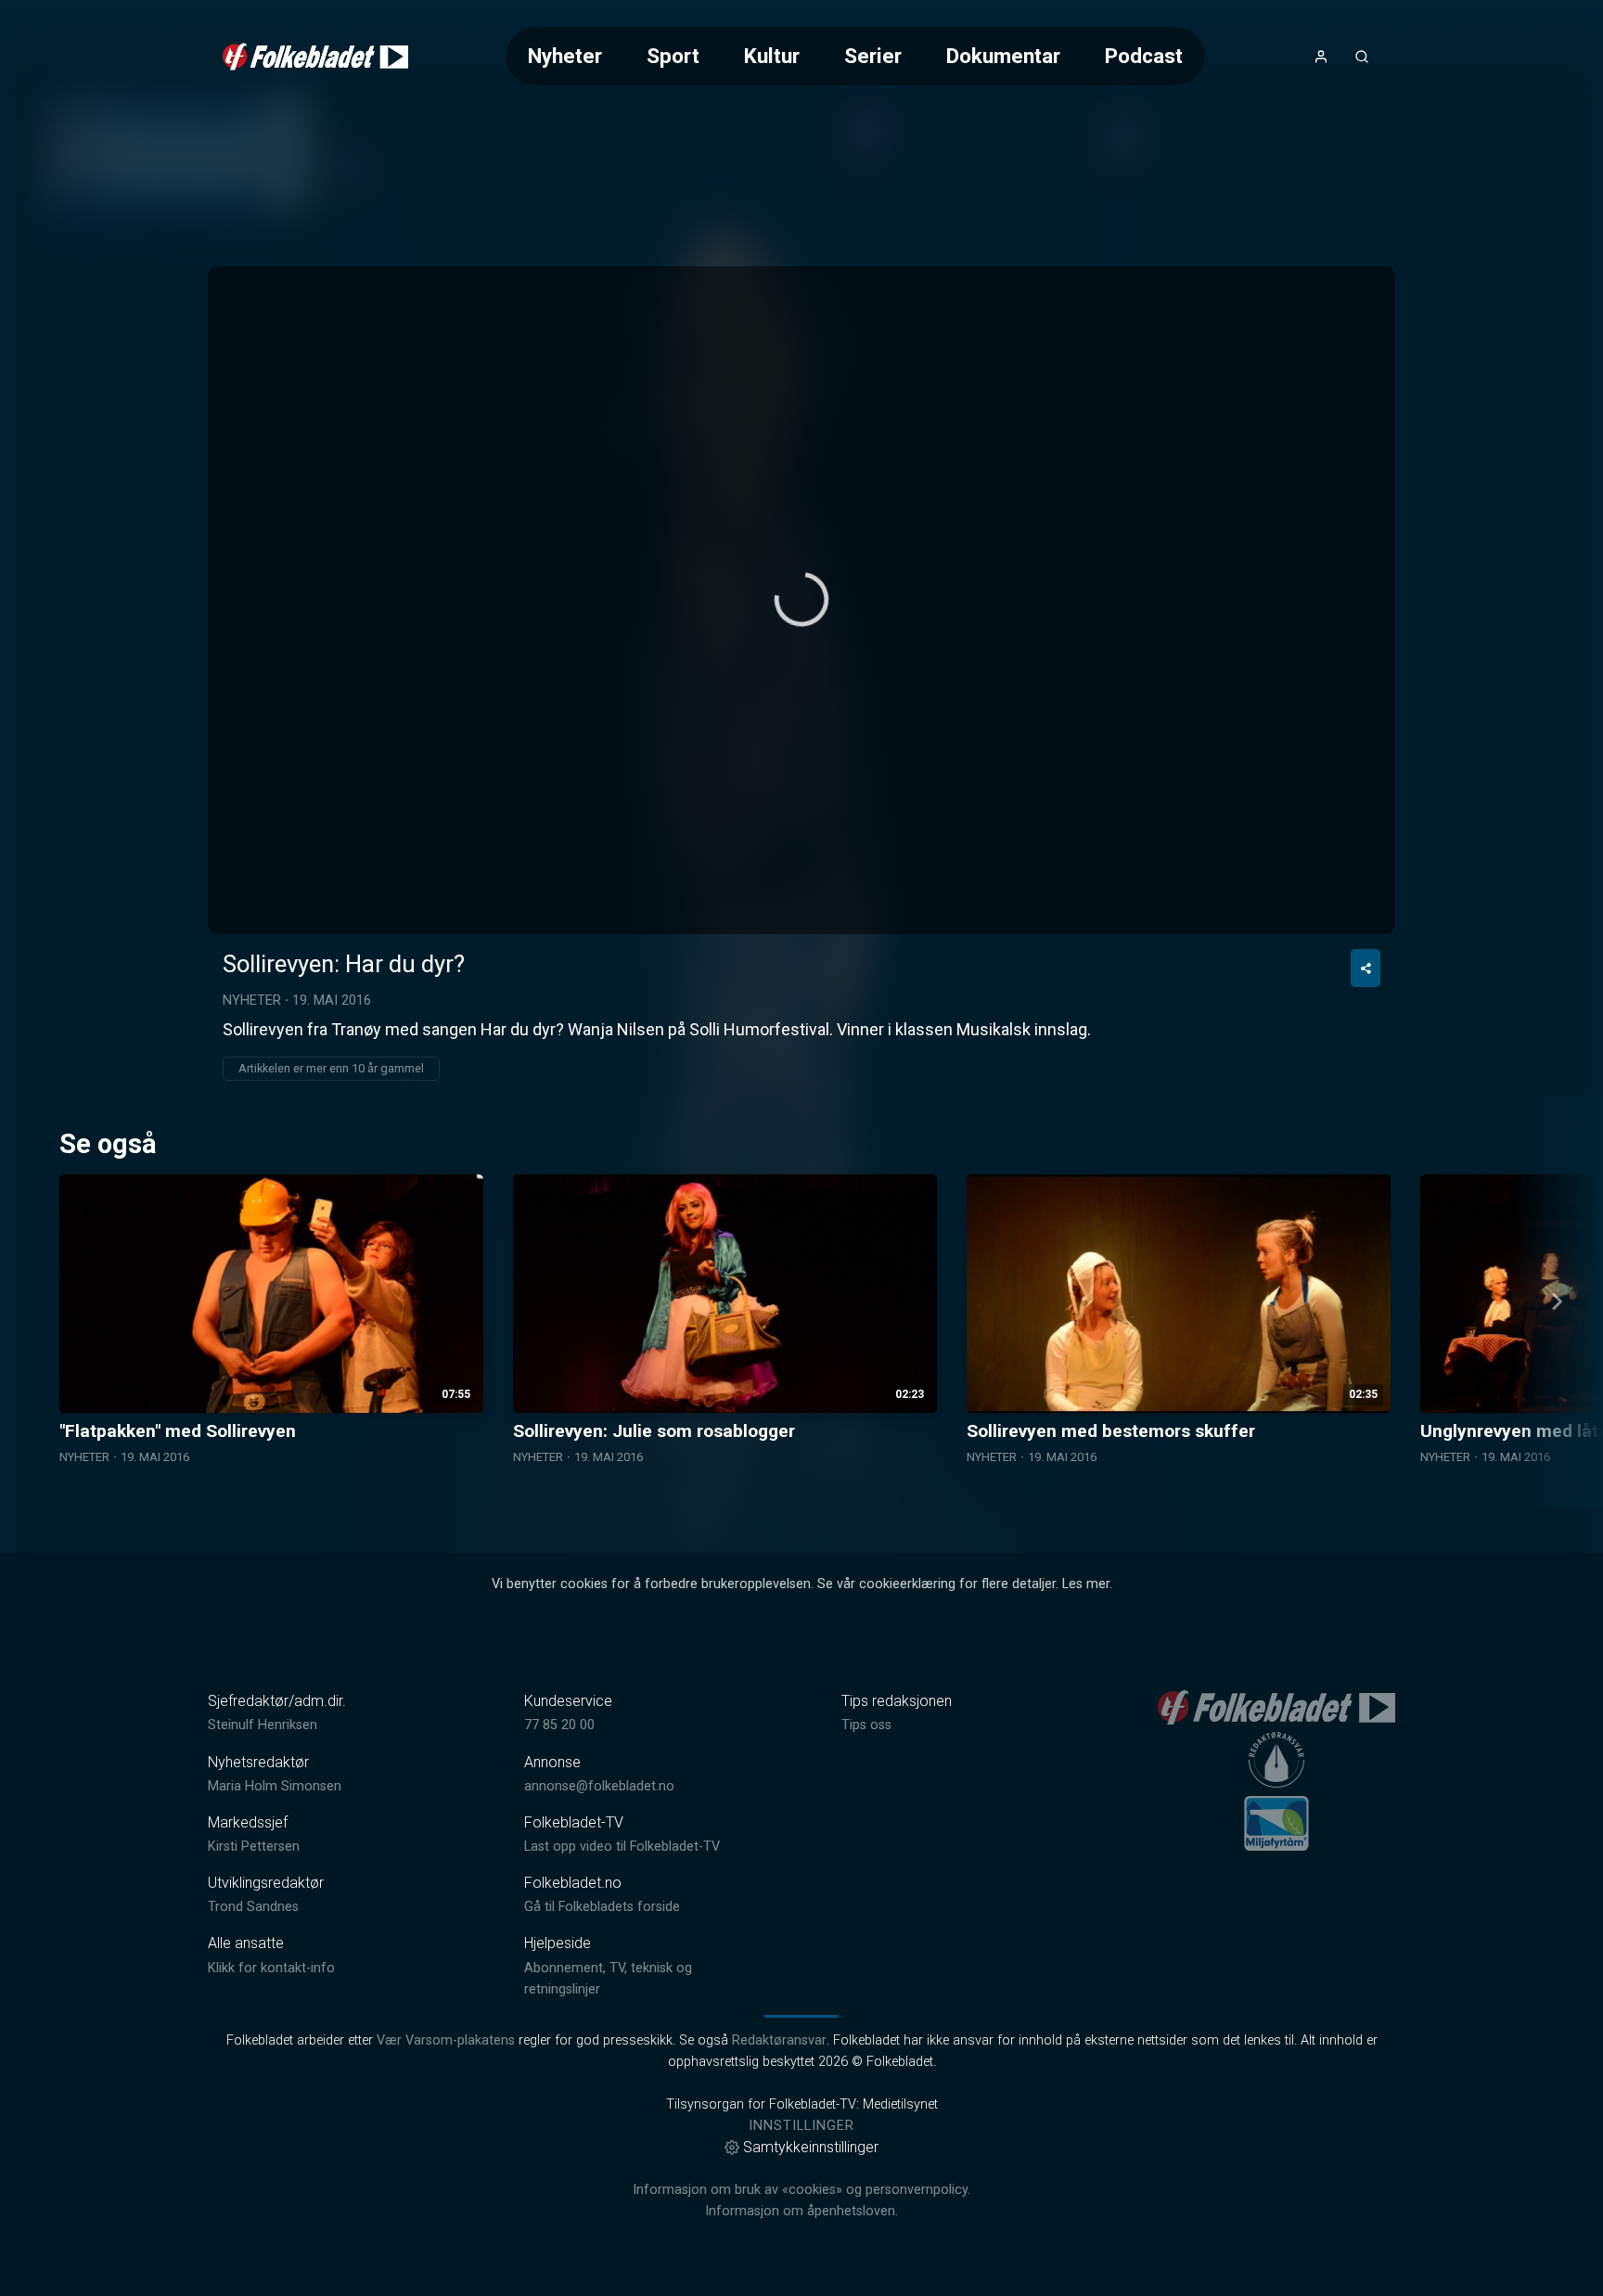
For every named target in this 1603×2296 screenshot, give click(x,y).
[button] (801, 599)
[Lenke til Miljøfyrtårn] (1276, 1823)
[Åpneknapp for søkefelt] (1362, 57)
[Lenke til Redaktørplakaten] (1276, 1760)
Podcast (1144, 56)
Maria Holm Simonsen (275, 1786)
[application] (801, 600)
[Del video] (1366, 968)
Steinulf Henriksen (263, 1725)
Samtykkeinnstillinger (811, 2147)
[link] (315, 57)
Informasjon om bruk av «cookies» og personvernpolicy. (801, 2190)
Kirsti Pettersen (254, 1847)
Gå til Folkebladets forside (602, 1907)
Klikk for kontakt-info (271, 1968)
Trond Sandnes (253, 1907)
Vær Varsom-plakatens (446, 2040)
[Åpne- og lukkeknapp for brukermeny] (1321, 57)
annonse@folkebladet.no (599, 1786)
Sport (673, 56)
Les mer (1086, 1584)
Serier (873, 56)
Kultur (772, 56)
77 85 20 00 (559, 1725)
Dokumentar (1003, 56)
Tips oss (866, 1725)
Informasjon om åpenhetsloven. (801, 2211)
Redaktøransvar (779, 2040)
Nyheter (565, 56)
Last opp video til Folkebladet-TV (622, 1847)
